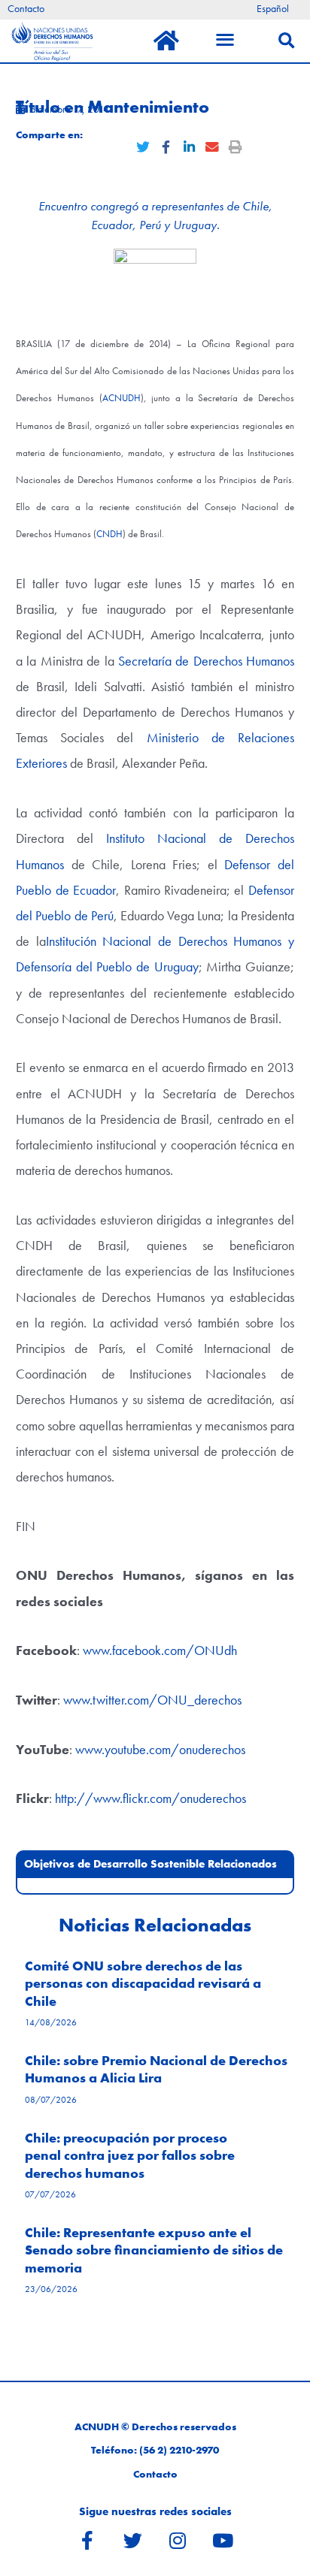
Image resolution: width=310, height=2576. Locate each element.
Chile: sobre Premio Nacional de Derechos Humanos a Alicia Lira (156, 2069)
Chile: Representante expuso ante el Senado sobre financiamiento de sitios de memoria (154, 2250)
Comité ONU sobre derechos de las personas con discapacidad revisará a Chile (143, 1983)
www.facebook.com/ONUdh (160, 1650)
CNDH (109, 534)
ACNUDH (122, 398)
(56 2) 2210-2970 (179, 2450)
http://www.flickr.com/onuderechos (150, 1798)
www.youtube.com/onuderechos (160, 1749)
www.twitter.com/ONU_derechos (152, 1700)
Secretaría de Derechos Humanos (206, 661)
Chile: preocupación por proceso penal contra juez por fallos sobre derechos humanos (130, 2155)
